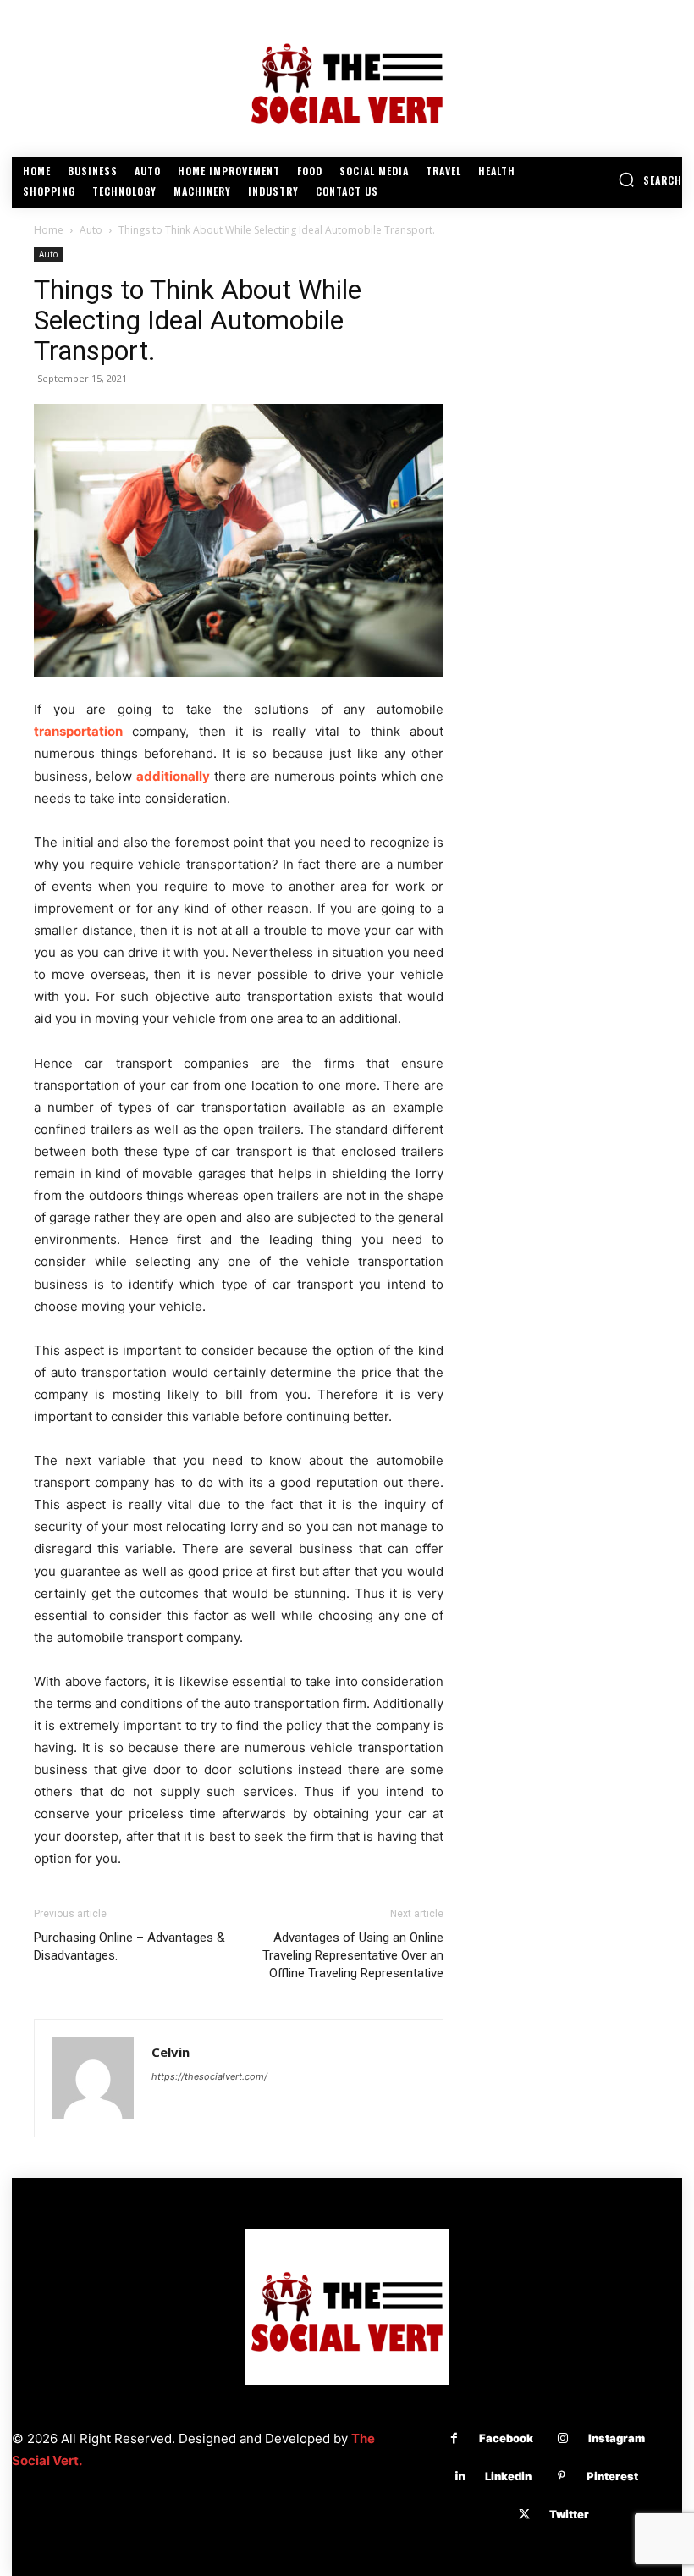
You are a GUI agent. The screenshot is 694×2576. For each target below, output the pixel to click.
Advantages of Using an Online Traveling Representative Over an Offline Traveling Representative (353, 1955)
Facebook (506, 2438)
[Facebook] (454, 2438)
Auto (91, 230)
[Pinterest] (562, 2476)
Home (49, 230)
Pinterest (612, 2476)
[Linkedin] (460, 2476)
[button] (650, 180)
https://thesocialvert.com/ (209, 2076)
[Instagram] (563, 2438)
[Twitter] (524, 2515)
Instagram (617, 2438)
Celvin (171, 2052)
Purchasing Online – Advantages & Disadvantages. (129, 1946)
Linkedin (508, 2476)
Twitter (569, 2514)
